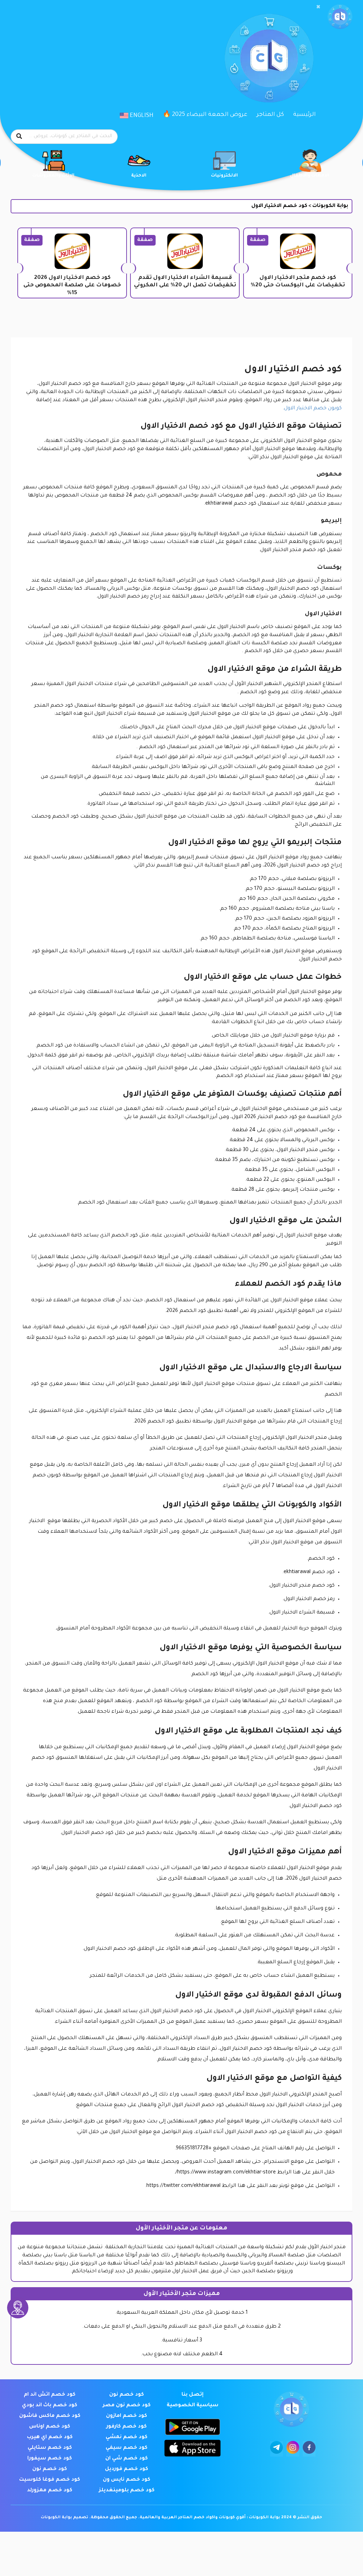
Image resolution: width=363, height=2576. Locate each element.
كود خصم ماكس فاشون (50, 2416)
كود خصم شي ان (127, 2459)
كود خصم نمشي (127, 2437)
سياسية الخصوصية (192, 2406)
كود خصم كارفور (127, 2427)
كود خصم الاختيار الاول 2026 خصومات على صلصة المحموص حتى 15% (72, 286)
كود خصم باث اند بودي (50, 2406)
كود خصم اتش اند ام (50, 2395)
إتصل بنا (192, 2395)
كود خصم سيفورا (50, 2459)
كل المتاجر (270, 115)
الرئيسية (305, 115)
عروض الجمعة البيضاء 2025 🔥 (205, 115)
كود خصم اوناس (50, 2427)
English (141, 116)
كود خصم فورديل (127, 2469)
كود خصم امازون (127, 2416)
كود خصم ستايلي (50, 2448)
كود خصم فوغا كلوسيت (50, 2480)
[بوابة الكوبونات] (340, 17)
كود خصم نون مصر (127, 2406)
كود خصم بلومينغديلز (127, 2491)
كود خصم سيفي (127, 2448)
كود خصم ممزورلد (50, 2491)
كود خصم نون (127, 2395)
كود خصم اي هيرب (50, 2437)
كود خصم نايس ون (127, 2480)
